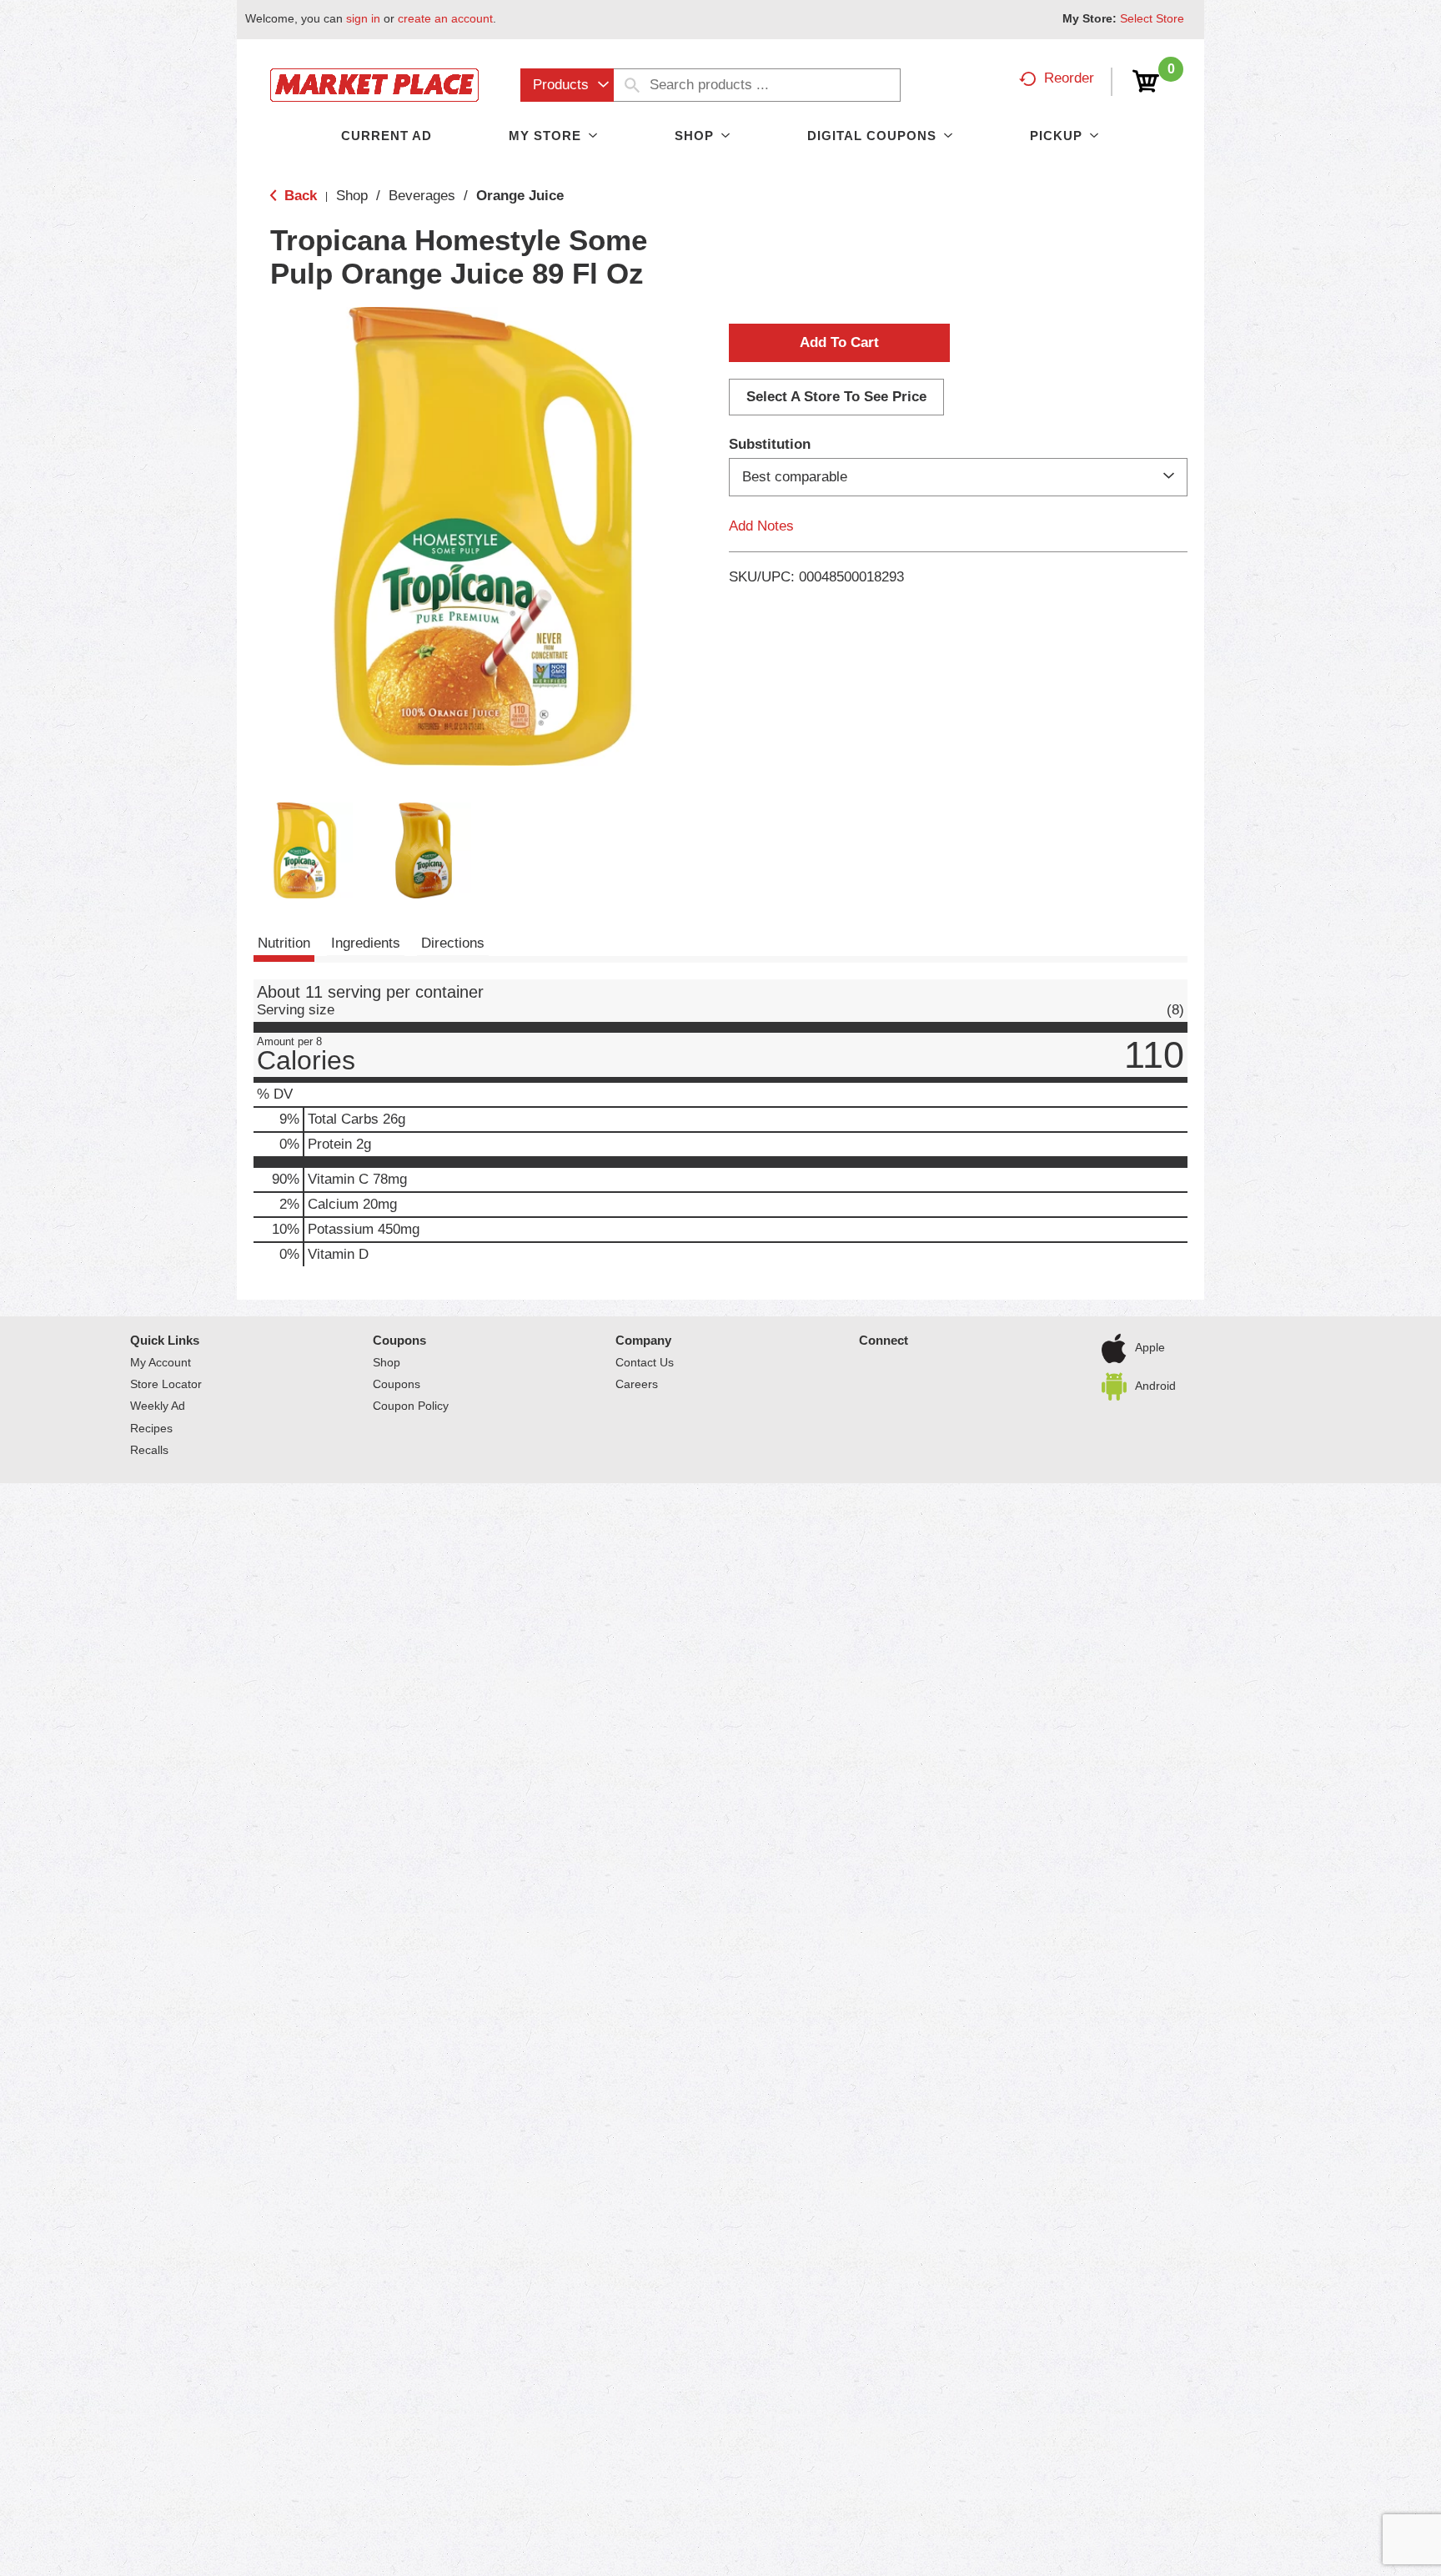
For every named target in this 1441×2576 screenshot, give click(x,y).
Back (299, 196)
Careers (637, 1384)
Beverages (422, 196)
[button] (305, 850)
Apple (1150, 1347)
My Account (161, 1362)
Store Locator (166, 1384)
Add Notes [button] (761, 526)
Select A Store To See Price (836, 397)
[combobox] (567, 85)
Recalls (149, 1450)
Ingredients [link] (366, 943)
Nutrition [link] (284, 943)
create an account (445, 18)
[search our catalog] (632, 85)
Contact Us (645, 1362)
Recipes (151, 1428)
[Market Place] (374, 84)
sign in (363, 18)
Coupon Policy (411, 1406)
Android (1155, 1386)
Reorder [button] (1069, 78)
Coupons (399, 1340)
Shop (352, 196)
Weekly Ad (158, 1406)
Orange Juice (520, 196)
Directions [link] (453, 943)
